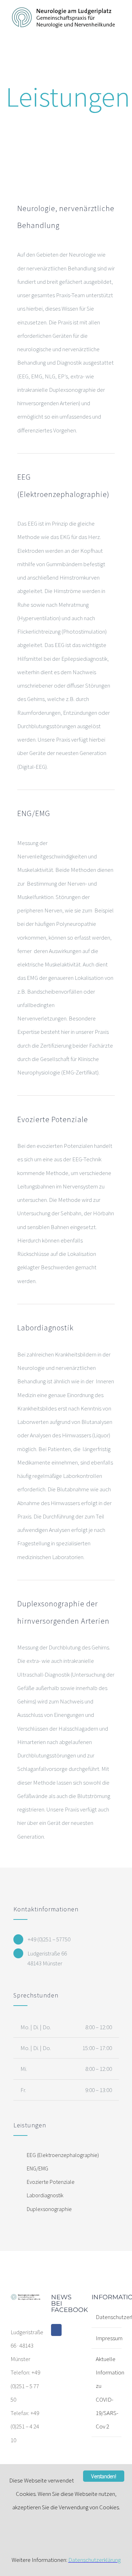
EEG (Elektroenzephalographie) (63, 2155)
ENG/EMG (37, 2168)
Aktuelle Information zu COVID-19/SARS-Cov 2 (107, 2393)
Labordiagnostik (45, 2195)
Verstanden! (103, 2476)
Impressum (107, 2338)
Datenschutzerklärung (107, 2317)
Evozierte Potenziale (51, 2182)
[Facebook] (56, 2330)
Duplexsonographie (49, 2209)
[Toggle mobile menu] (119, 32)
